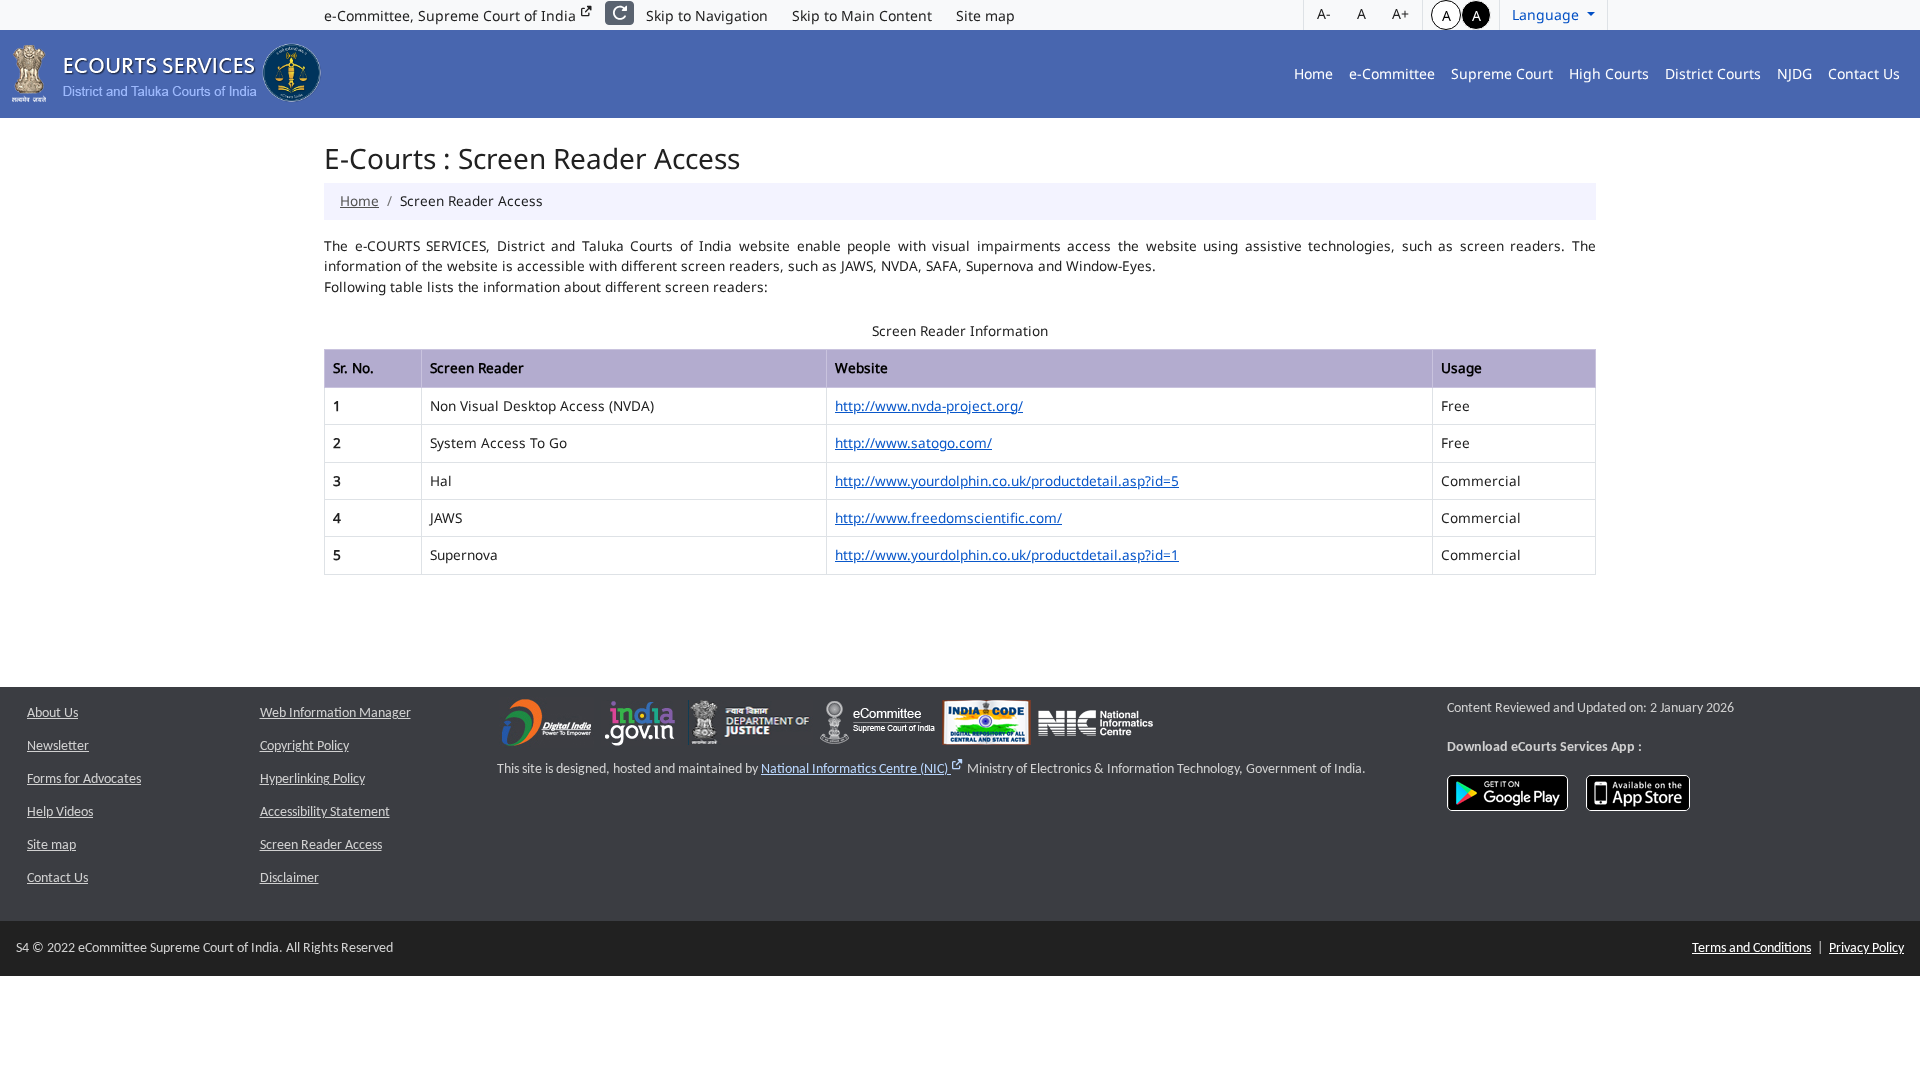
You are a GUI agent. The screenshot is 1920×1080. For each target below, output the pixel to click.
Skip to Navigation (707, 15)
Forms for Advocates (84, 779)
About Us (52, 713)
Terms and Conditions (1751, 948)
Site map (985, 15)
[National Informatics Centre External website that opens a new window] (1095, 727)
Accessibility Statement (325, 812)
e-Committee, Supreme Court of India (452, 15)
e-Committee (1392, 73)
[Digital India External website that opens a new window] (546, 727)
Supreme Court (1502, 73)
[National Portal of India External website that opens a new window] (641, 727)
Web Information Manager (335, 713)
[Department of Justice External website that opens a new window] (750, 727)
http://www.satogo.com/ (913, 442)
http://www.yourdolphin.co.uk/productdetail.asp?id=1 (1007, 554)
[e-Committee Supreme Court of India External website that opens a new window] (877, 727)
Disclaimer (289, 878)
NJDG (1794, 73)
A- (1324, 13)
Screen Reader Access (321, 845)
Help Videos (60, 812)
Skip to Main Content (862, 15)
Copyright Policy (304, 746)
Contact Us (1864, 73)
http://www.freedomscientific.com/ (948, 517)
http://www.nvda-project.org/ (929, 405)
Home (1313, 73)
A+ (1400, 13)
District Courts (1713, 73)
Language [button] (1547, 14)
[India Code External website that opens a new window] (986, 727)
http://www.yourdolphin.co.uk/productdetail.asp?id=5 (1007, 480)
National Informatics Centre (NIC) (862, 769)
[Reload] (619, 13)
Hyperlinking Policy (312, 779)
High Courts (1609, 73)
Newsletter (58, 746)
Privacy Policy (1866, 948)
